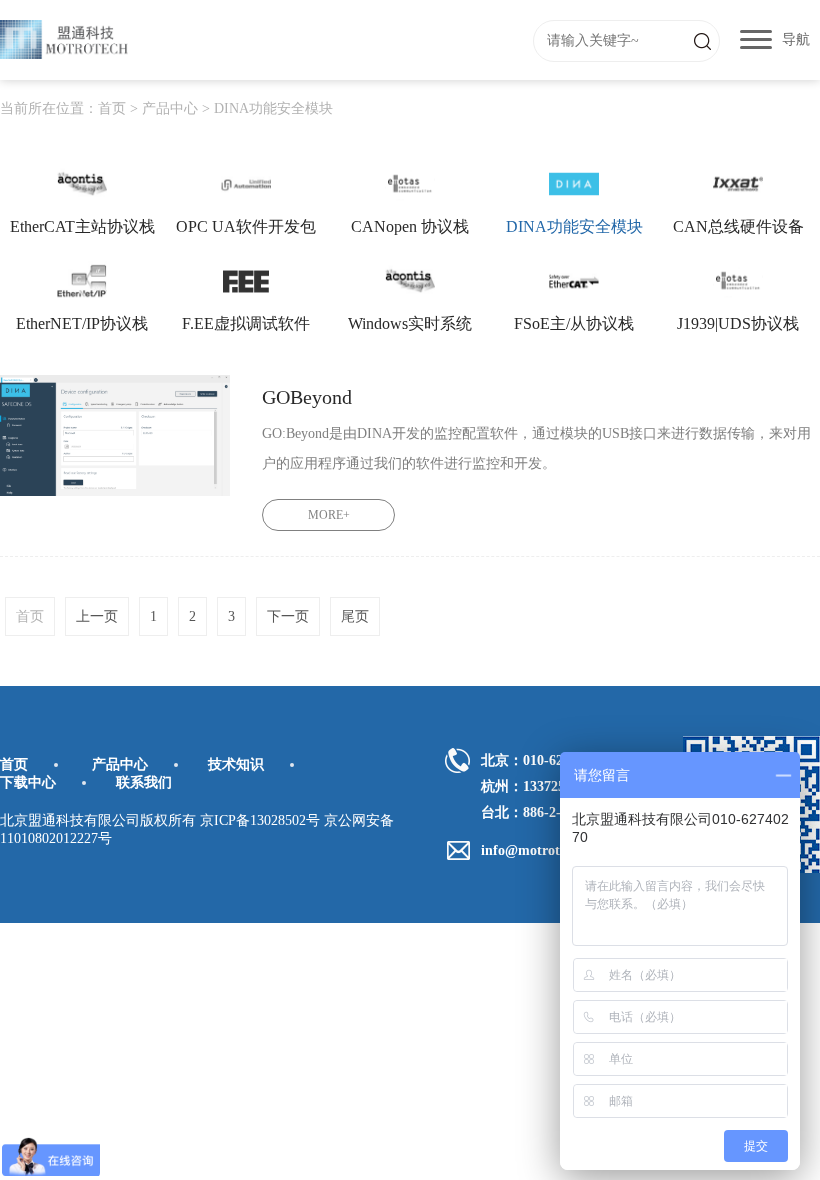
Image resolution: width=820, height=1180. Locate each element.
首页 (112, 108)
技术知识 (236, 764)
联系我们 (144, 782)
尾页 (355, 616)
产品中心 (170, 108)
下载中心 (28, 782)
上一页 (97, 616)
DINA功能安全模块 (273, 108)
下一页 (288, 616)
